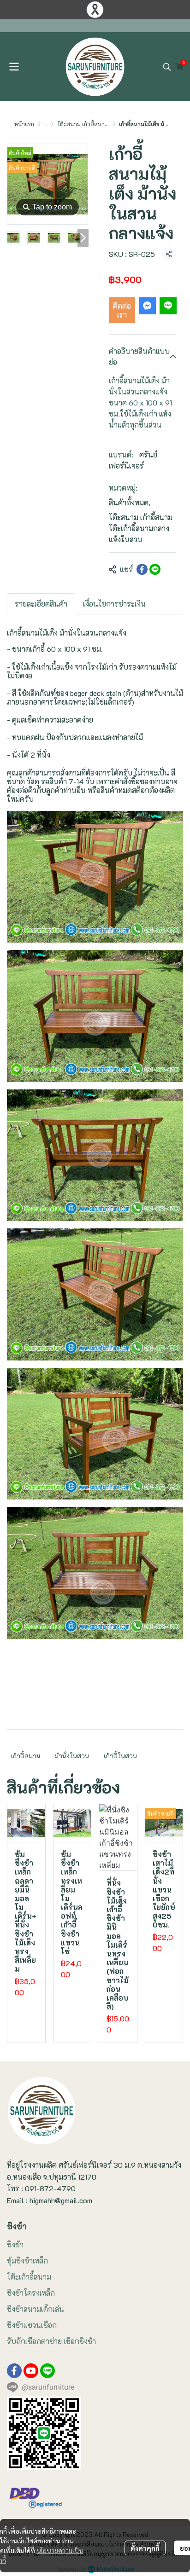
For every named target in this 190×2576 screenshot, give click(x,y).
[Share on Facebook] (142, 569)
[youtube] (31, 2371)
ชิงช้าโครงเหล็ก (31, 2293)
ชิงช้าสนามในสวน (35, 24)
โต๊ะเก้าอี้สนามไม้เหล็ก (65, 24)
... (46, 124)
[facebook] (14, 2371)
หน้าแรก (24, 124)
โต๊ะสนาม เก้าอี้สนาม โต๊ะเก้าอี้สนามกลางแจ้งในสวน (141, 528)
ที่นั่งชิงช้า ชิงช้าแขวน (127, 24)
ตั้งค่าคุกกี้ (145, 2548)
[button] (167, 67)
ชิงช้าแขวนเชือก (32, 2325)
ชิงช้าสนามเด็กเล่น (36, 2309)
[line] (47, 2371)
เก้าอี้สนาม (25, 1756)
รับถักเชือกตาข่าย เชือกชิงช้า (51, 2341)
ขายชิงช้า (15, 24)
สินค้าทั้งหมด (130, 502)
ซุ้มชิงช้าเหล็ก (27, 2261)
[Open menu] (14, 67)
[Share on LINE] (155, 569)
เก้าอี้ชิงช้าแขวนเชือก (96, 24)
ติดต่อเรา (122, 310)
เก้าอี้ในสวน (120, 1756)
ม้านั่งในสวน (72, 1756)
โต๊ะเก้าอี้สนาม (29, 2277)
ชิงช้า (15, 2244)
